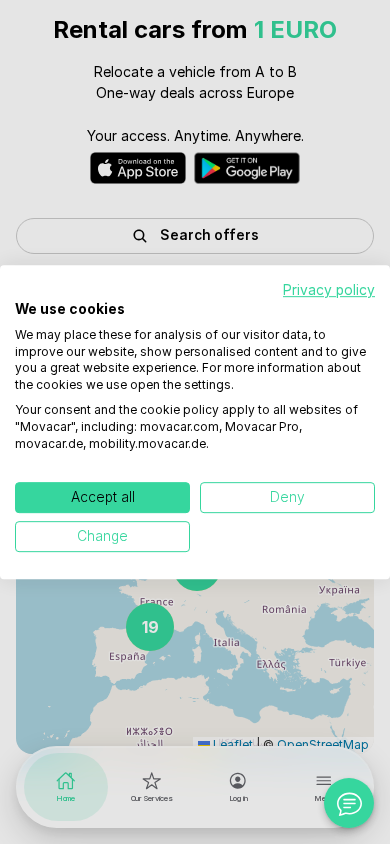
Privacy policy (329, 290)
